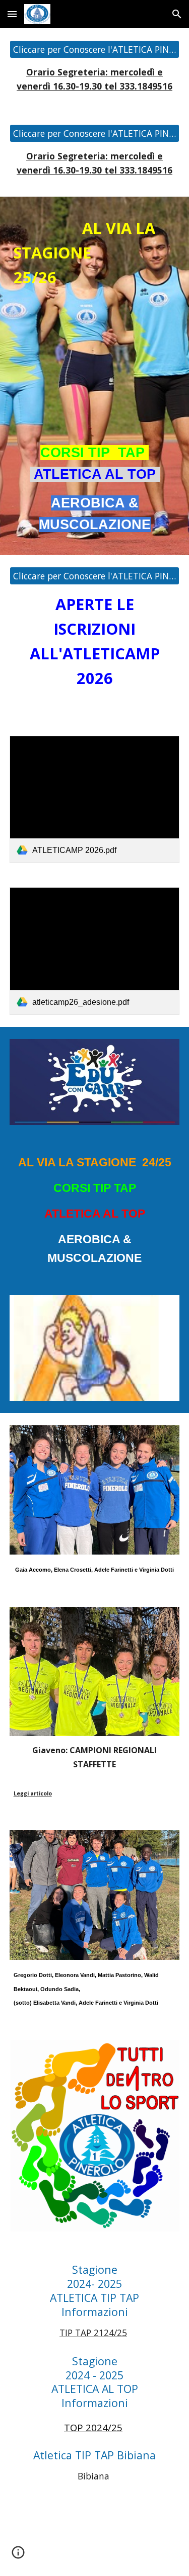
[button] (12, 14)
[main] (95, 79)
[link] (95, 799)
